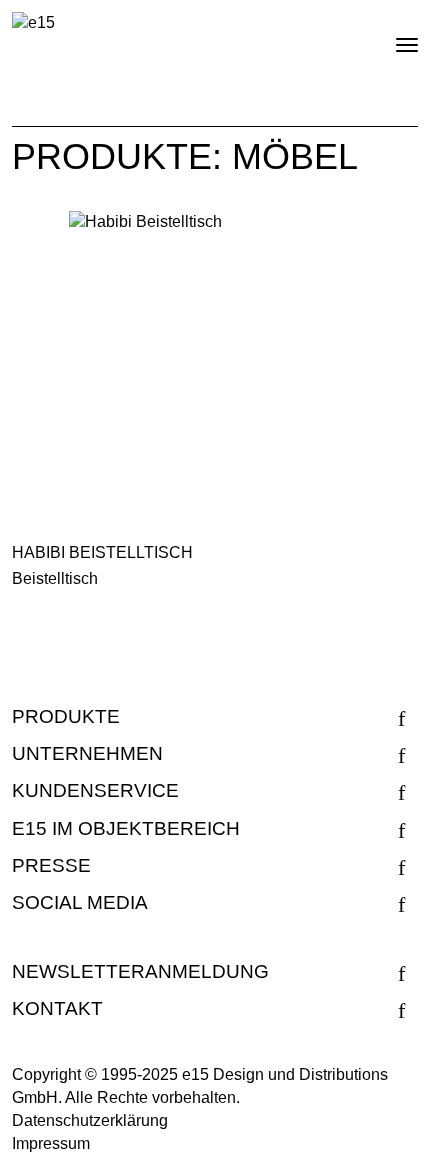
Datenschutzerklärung (90, 1120)
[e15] (33, 23)
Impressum (51, 1143)
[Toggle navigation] (390, 37)
